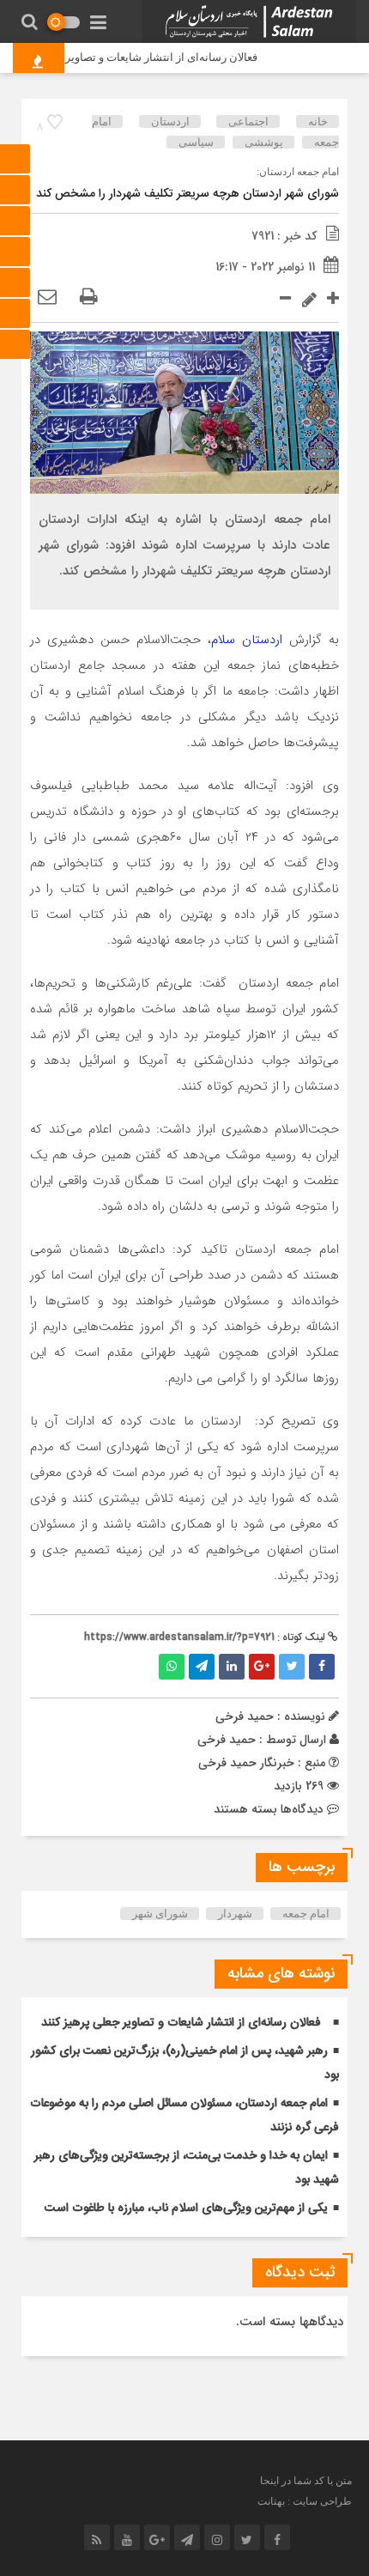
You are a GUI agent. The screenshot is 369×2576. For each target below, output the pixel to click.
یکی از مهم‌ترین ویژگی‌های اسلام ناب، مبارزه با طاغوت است (186, 2208)
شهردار (235, 1914)
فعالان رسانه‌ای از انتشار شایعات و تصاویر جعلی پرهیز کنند (181, 2023)
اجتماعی (248, 122)
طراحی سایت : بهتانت (305, 2501)
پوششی (264, 142)
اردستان (170, 122)
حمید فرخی (227, 1740)
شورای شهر (160, 1914)
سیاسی (196, 142)
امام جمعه (306, 1914)
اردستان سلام (247, 640)
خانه (318, 122)
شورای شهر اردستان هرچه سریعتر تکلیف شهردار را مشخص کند (188, 194)
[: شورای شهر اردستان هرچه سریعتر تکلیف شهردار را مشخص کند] (47, 298)
